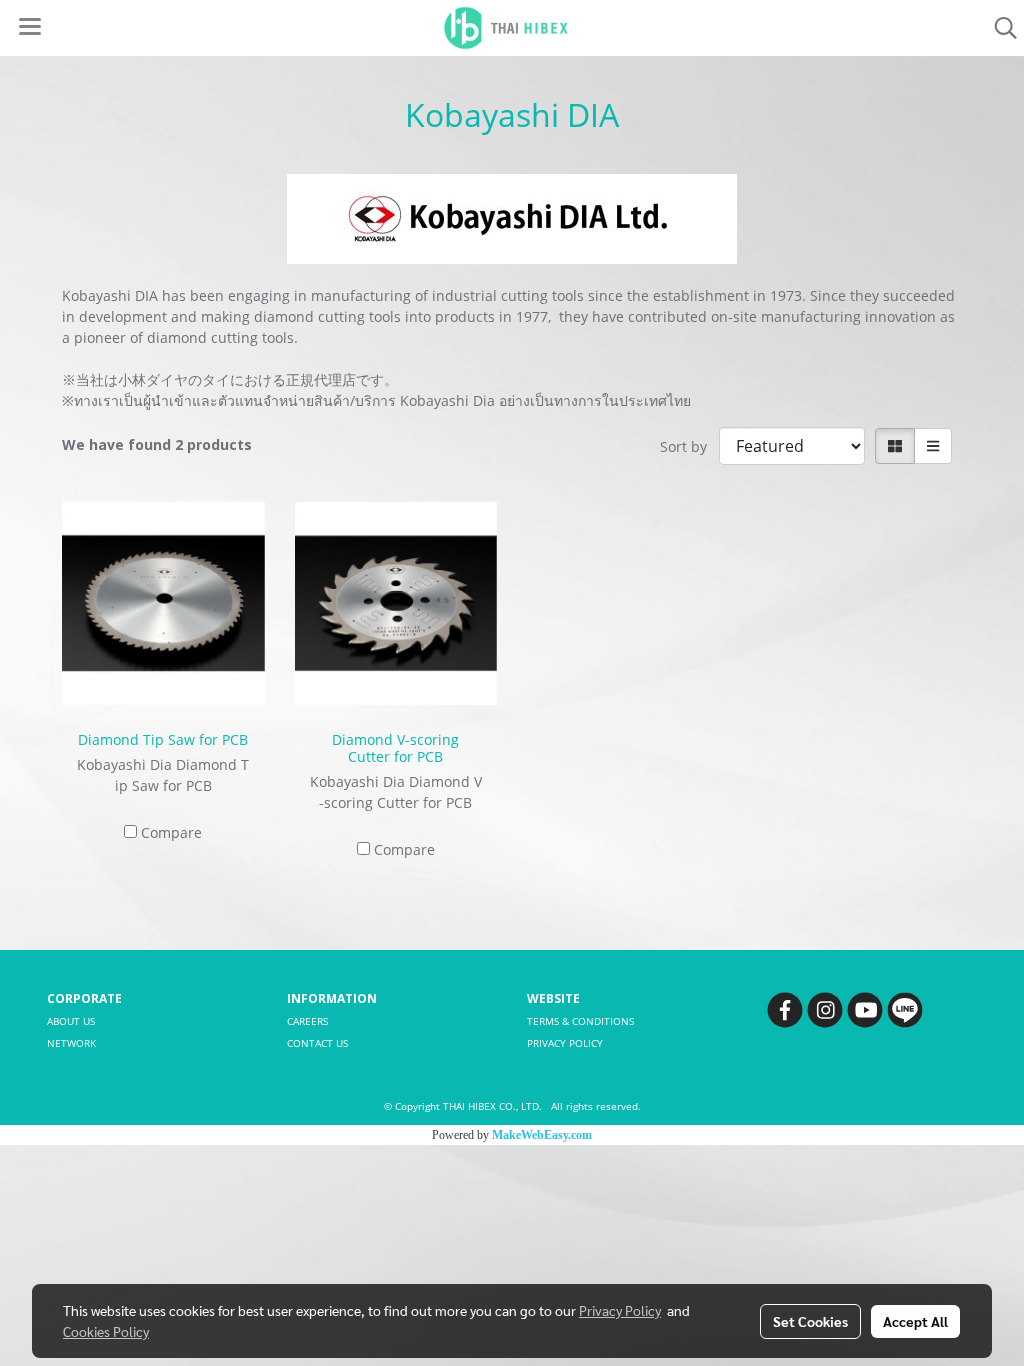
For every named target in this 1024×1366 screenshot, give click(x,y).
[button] (999, 28)
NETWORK (71, 1043)
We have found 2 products (157, 444)
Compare (171, 832)
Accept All (915, 1321)
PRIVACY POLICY (565, 1043)
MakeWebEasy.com (542, 1135)
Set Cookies (810, 1321)
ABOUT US (71, 1021)
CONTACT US (317, 1043)
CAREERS (307, 1021)
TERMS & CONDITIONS (580, 1021)
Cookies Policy (106, 1331)
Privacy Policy (620, 1310)
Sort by (689, 446)
